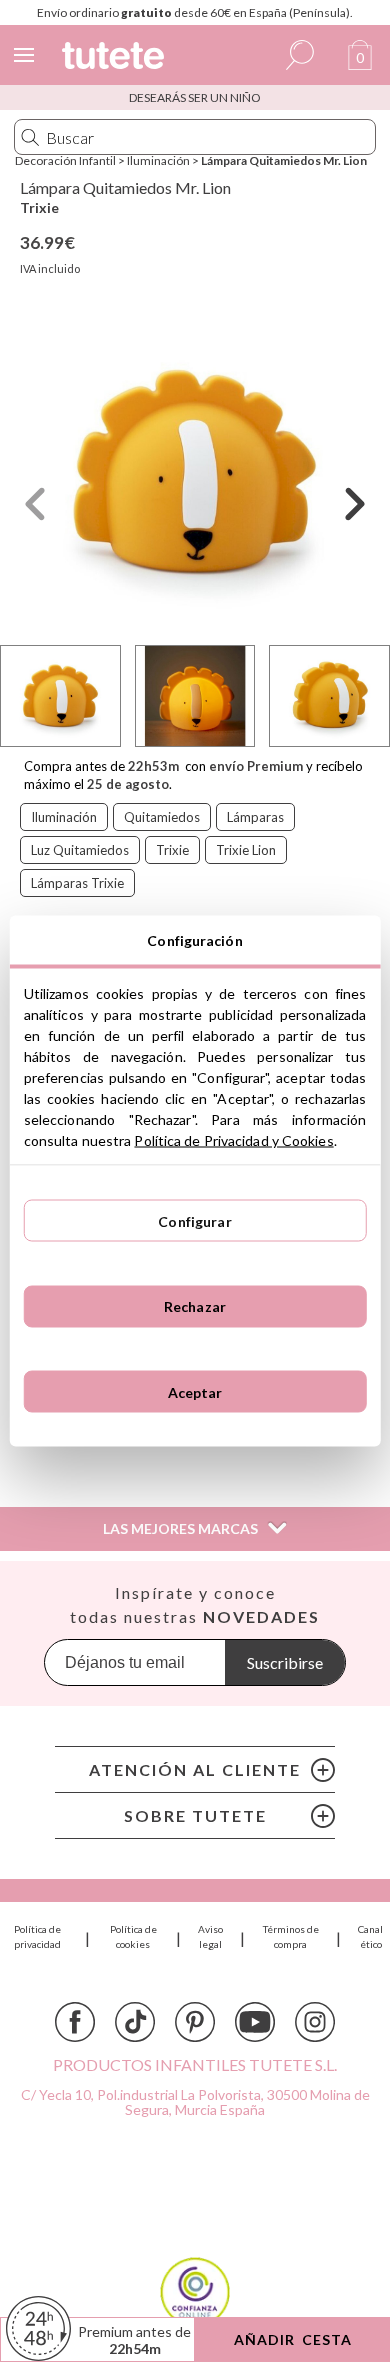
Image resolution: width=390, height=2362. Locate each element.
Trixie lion (246, 850)
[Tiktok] (135, 2022)
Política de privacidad (37, 1936)
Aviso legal (210, 1936)
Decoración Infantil (65, 160)
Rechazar (195, 1306)
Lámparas (255, 817)
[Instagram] (315, 2022)
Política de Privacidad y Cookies (233, 1140)
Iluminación (158, 160)
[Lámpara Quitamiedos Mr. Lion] (195, 472)
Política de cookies (133, 1936)
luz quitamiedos (80, 850)
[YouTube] (255, 2022)
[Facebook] (75, 2022)
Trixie (39, 207)
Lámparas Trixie (77, 883)
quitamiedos (162, 817)
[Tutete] (116, 58)
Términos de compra (291, 1936)
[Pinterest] (195, 2022)
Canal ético (370, 1936)
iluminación (64, 817)
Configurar (194, 1220)
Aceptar (195, 1391)
